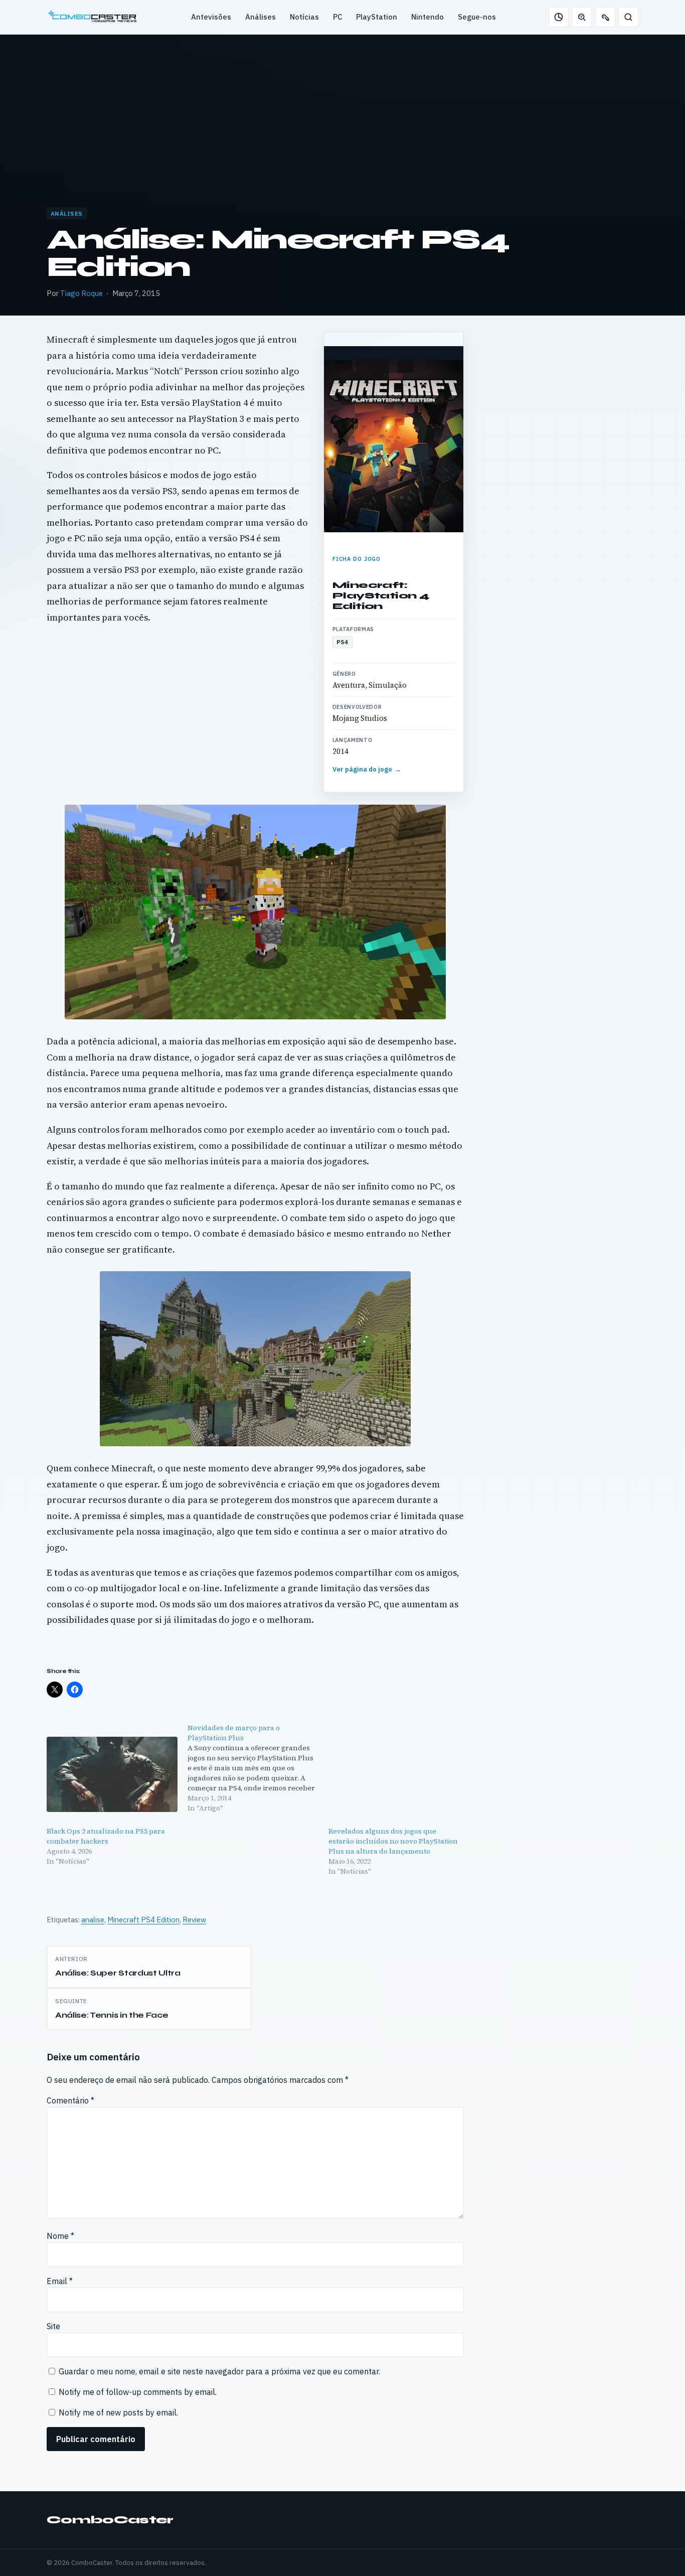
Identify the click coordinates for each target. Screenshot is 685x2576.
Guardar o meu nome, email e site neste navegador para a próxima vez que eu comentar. (219, 2371)
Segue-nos (477, 17)
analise (93, 1920)
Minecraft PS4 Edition (143, 1920)
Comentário (70, 2100)
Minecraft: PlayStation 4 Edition (381, 595)
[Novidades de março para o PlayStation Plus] (258, 1768)
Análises (261, 17)
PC (337, 17)
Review (194, 1920)
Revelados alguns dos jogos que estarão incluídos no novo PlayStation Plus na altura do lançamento (393, 1841)
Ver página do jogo (367, 769)
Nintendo (427, 17)
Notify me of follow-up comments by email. (138, 2392)
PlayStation (377, 17)
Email (60, 2281)
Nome (60, 2236)
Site (53, 2326)
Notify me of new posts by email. (118, 2412)
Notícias (304, 17)
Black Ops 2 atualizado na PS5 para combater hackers (106, 1836)
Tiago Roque (81, 293)
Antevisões (211, 17)
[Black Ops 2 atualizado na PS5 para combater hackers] (112, 1774)
